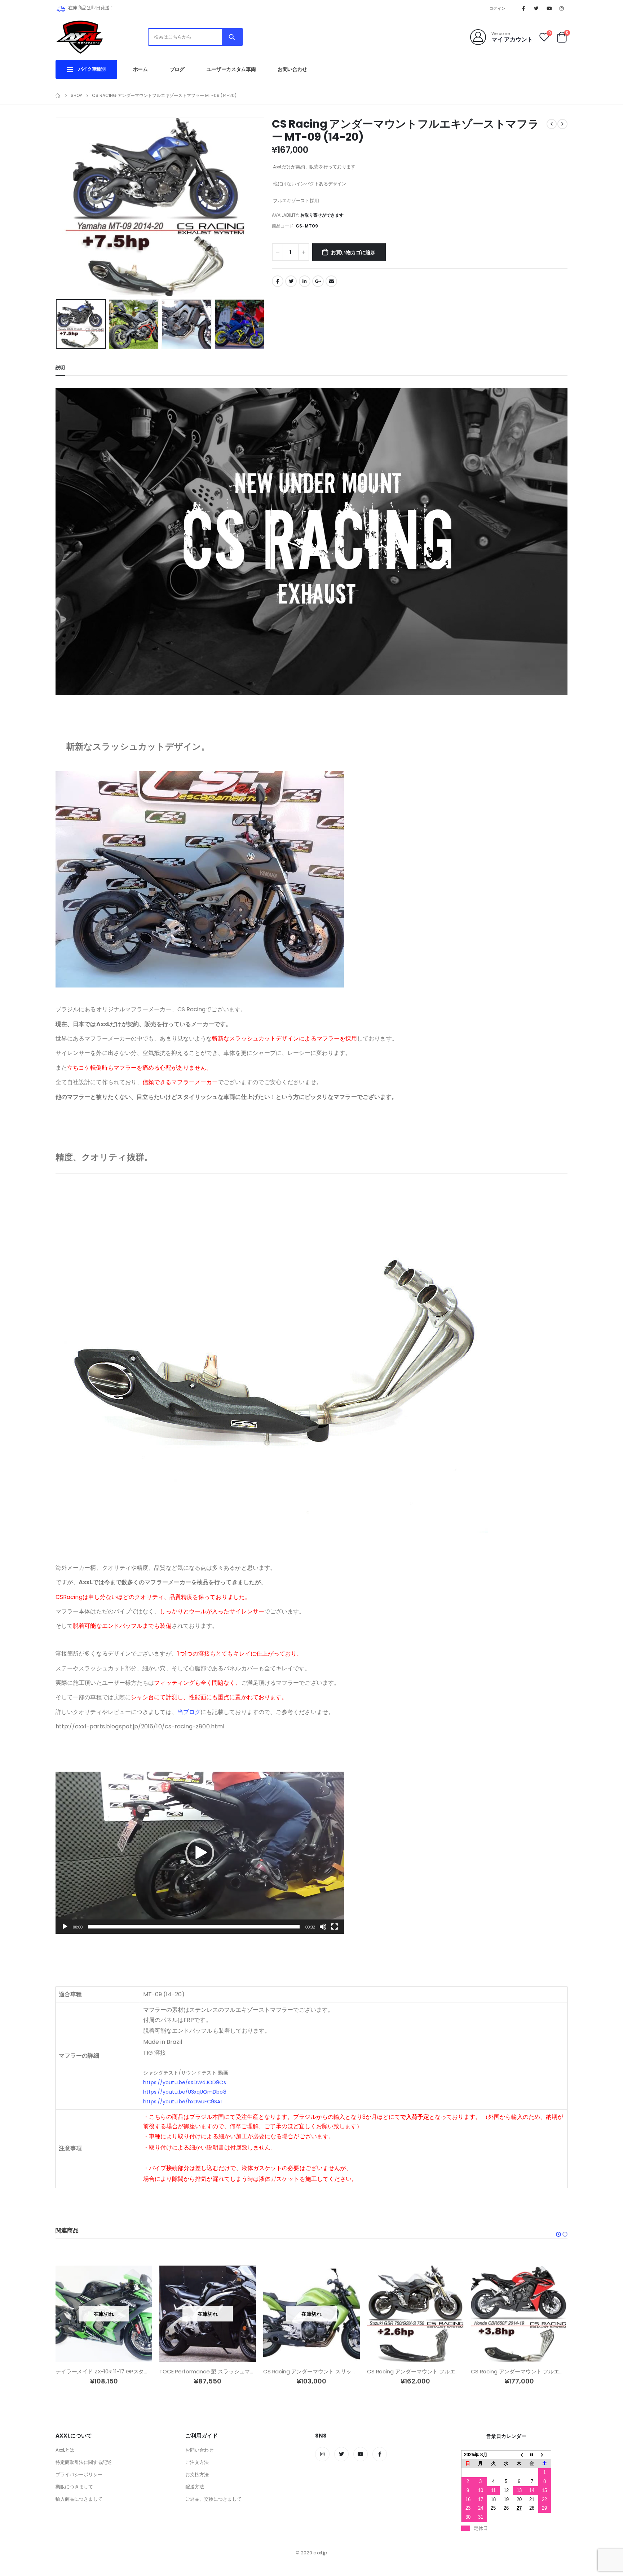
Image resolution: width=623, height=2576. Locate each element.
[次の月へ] (545, 2455)
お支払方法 (197, 2475)
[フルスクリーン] (335, 1927)
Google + (318, 281)
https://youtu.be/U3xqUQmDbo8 (185, 2092)
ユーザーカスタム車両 (231, 69)
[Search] (232, 37)
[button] (200, 1853)
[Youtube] (549, 8)
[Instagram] (562, 8)
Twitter (291, 281)
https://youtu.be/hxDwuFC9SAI (182, 2102)
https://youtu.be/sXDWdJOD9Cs (185, 2082)
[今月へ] (532, 2455)
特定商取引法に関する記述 (84, 2462)
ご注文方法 (197, 2462)
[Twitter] (536, 8)
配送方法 (195, 2487)
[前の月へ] (519, 2455)
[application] (200, 1853)
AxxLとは (65, 2450)
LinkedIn (305, 281)
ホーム (140, 69)
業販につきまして (74, 2487)
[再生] (65, 1927)
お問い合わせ (292, 69)
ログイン (497, 8)
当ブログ (189, 1712)
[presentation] (57, 207)
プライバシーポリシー (79, 2475)
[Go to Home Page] (58, 96)
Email (331, 281)
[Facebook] (523, 8)
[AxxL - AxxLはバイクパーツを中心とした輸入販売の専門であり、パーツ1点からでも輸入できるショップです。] (79, 37)
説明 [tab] (60, 368)
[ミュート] (323, 1927)
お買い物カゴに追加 (353, 252)
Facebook (278, 281)
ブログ (177, 69)
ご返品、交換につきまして (213, 2499)
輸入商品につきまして (79, 2499)
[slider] (194, 1927)
